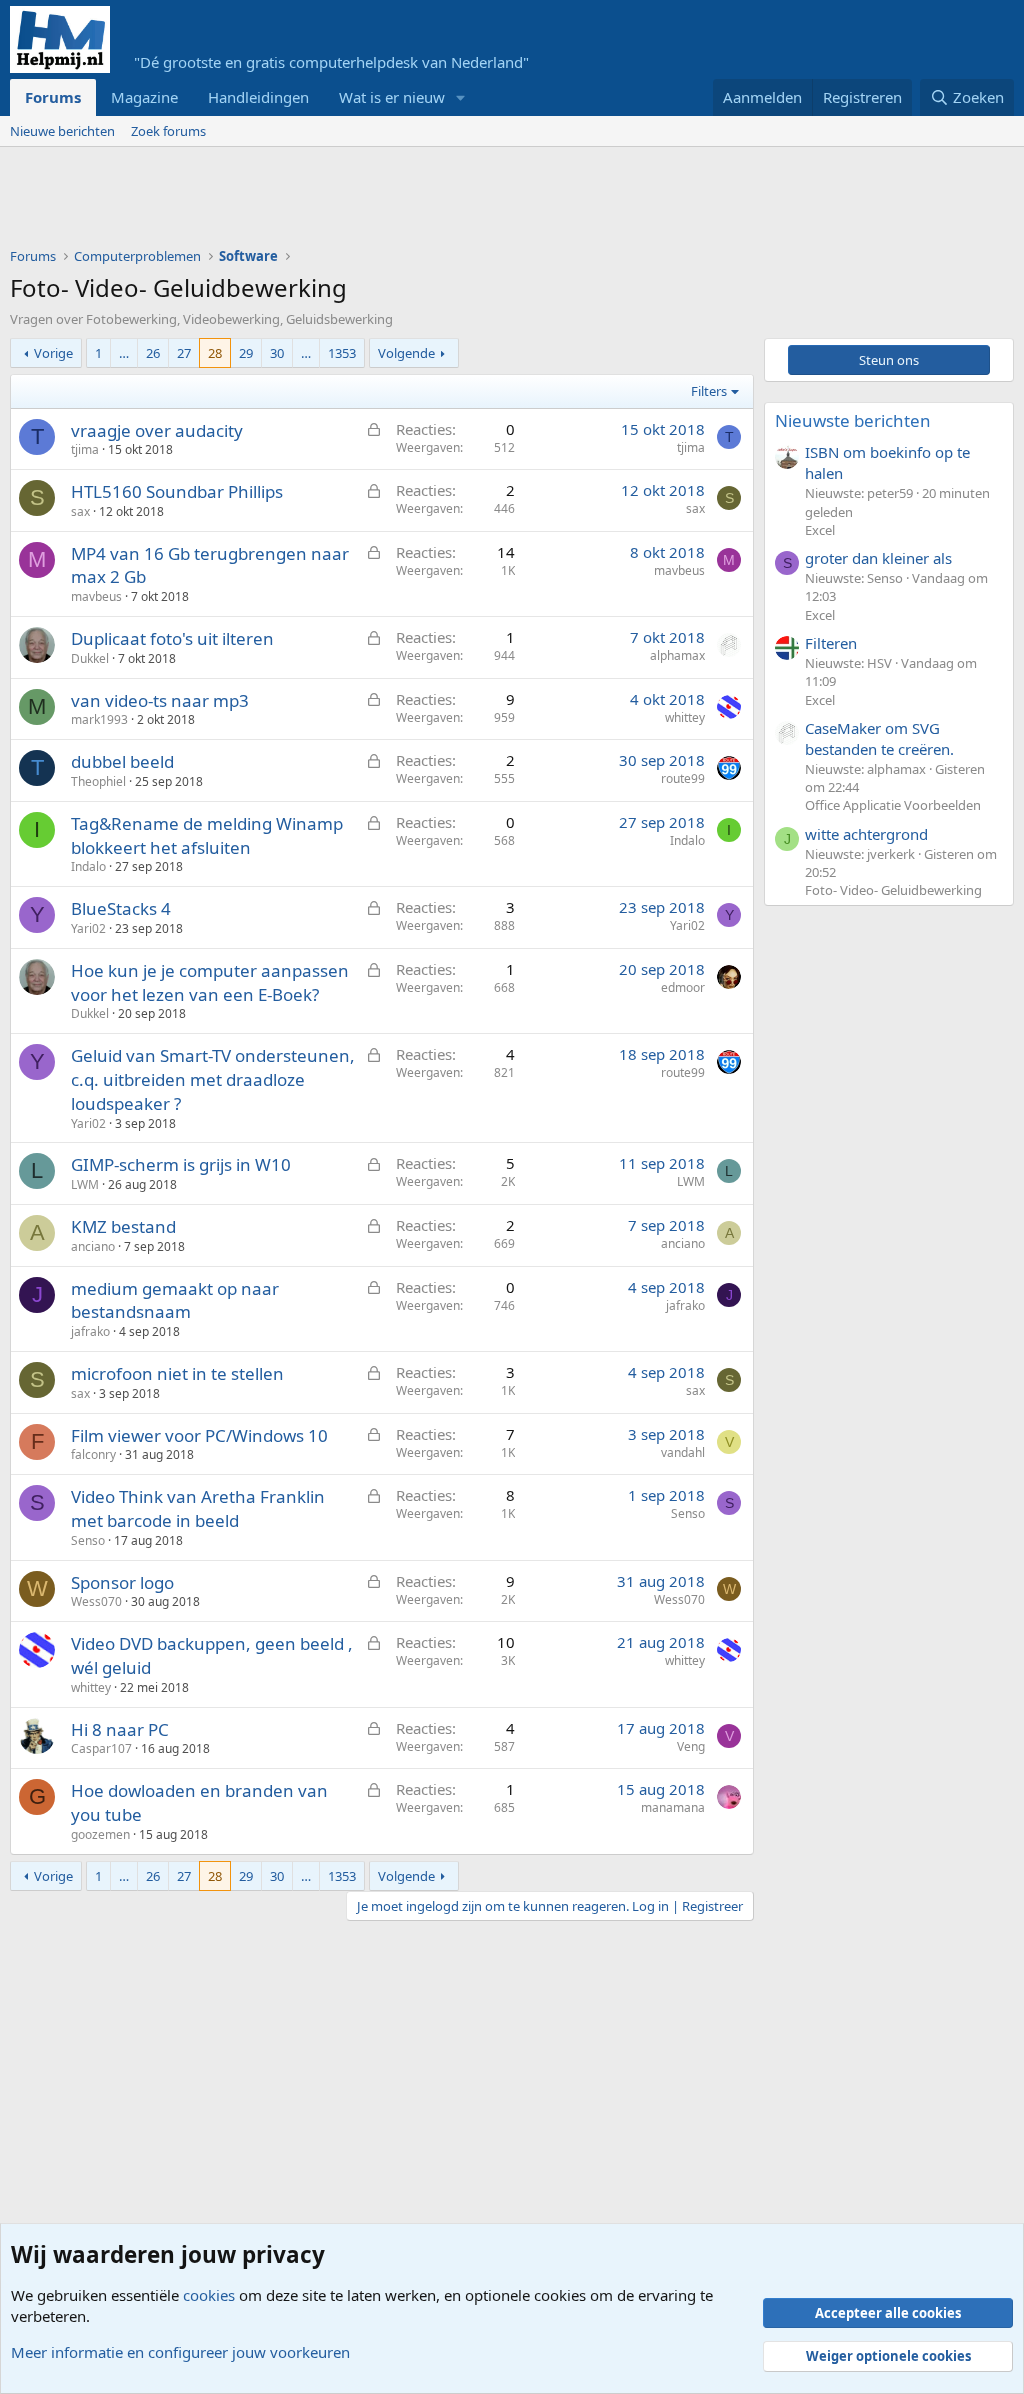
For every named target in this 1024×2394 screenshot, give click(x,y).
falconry (93, 1454)
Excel (820, 530)
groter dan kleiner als (878, 558)
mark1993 (99, 719)
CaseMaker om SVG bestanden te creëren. (879, 738)
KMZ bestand (123, 1226)
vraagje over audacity (157, 430)
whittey (685, 717)
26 (153, 353)
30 (277, 353)
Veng (691, 1746)
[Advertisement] (374, 202)
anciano (93, 1246)
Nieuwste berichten (853, 420)
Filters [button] (709, 391)
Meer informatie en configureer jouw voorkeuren (180, 2352)
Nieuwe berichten (62, 131)
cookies (209, 2295)
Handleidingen (258, 97)
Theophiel (98, 781)
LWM (85, 1184)
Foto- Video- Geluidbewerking (893, 890)
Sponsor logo (122, 1582)
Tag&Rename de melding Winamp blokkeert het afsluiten (207, 835)
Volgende (406, 353)
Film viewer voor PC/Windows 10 (199, 1435)
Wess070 (96, 1601)
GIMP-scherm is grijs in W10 (181, 1164)
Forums (53, 97)
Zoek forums (168, 131)
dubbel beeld (122, 761)
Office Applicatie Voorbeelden (893, 805)
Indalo (88, 866)
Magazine (144, 97)
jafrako (90, 1331)
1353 (342, 353)
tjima (85, 449)
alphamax (677, 655)
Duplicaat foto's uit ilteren (172, 638)
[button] (461, 97)
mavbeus (96, 596)
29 (246, 353)
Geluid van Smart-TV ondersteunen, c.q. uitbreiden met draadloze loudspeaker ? (213, 1079)
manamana (673, 1807)
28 (215, 353)
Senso (88, 1540)
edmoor (683, 987)
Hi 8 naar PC (120, 1729)
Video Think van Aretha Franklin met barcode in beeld (198, 1508)
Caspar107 (101, 1748)
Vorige (53, 353)
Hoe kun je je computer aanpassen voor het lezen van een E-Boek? (210, 982)
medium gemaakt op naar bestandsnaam (175, 1300)
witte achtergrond (866, 834)
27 (184, 353)
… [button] (124, 353)
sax (80, 511)
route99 (683, 778)
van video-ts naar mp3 (160, 700)
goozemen (100, 1834)
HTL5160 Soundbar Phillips (177, 491)
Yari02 (88, 928)
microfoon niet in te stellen (177, 1373)
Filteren (831, 643)
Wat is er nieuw (392, 97)
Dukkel (90, 658)
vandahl (683, 1452)
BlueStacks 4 (121, 908)
